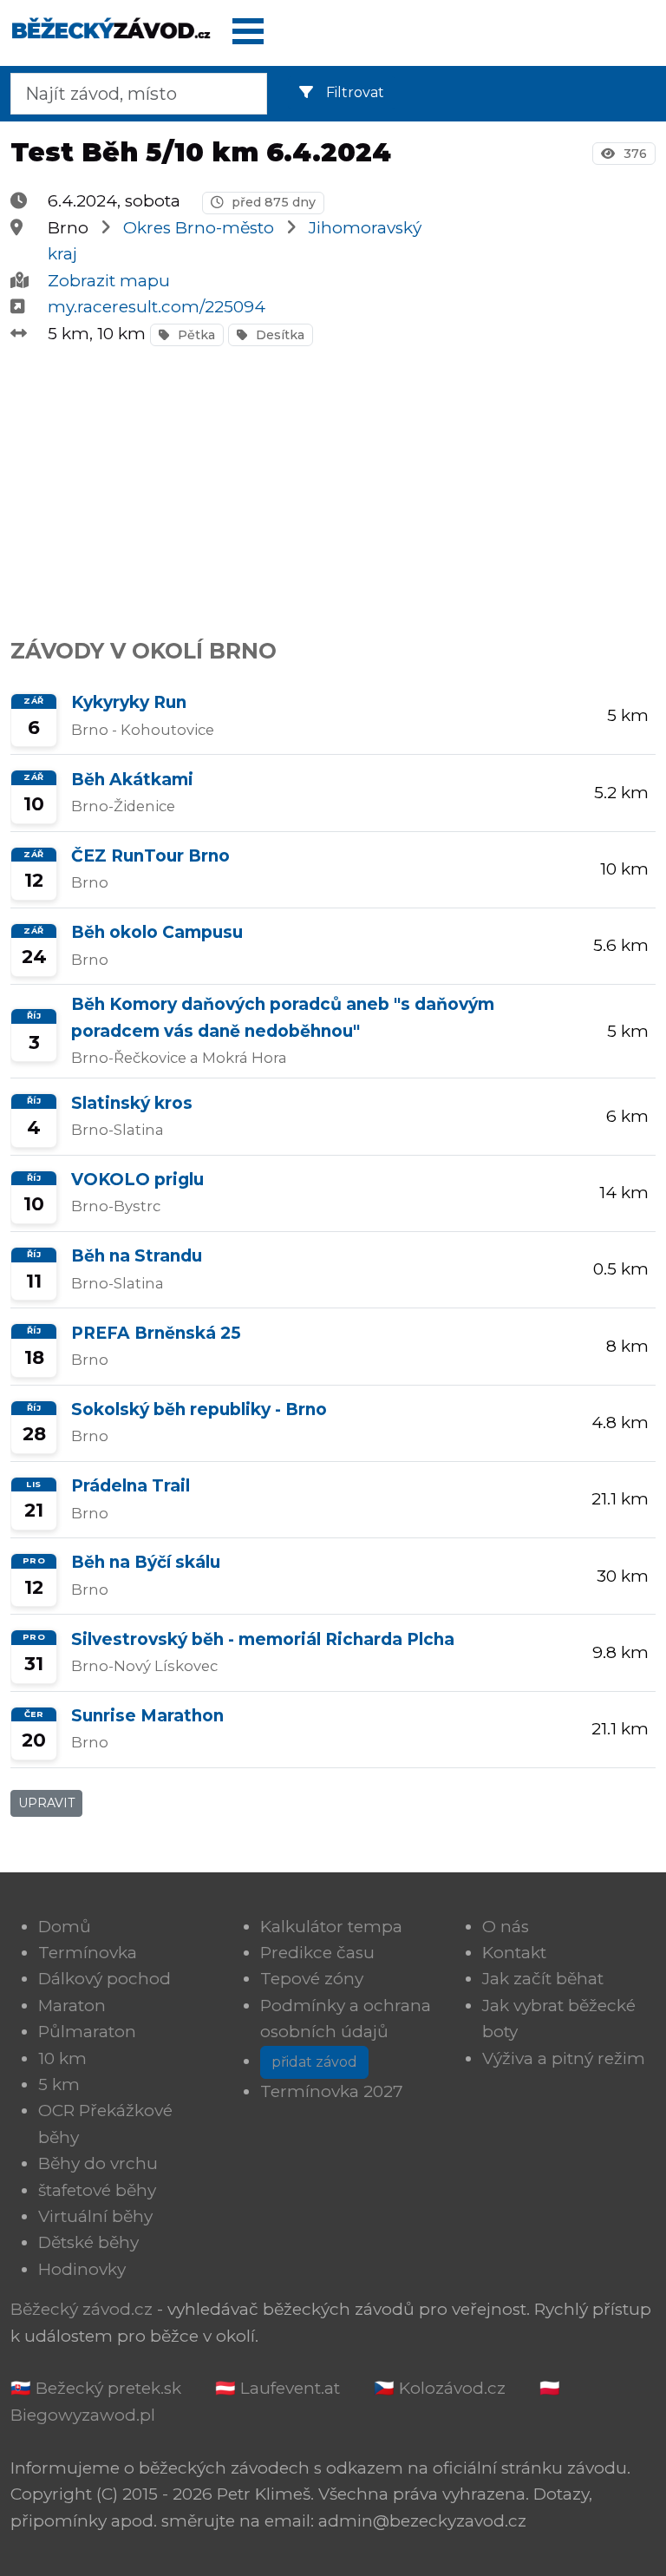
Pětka (195, 335)
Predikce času (317, 1953)
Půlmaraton (87, 2032)
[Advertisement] (333, 482)
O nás (506, 1927)
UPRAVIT (46, 1803)
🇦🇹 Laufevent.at (277, 2388)
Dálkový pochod (104, 1979)
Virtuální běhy (95, 2216)
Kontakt (514, 1953)
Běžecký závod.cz (82, 2309)
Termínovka (88, 1953)
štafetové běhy (97, 2190)
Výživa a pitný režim (564, 2058)
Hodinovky (82, 2269)
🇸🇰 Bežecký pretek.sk (96, 2388)
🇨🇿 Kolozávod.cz (440, 2388)
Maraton (72, 2006)
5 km (59, 2084)
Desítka (278, 335)
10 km (62, 2058)
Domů (65, 1927)
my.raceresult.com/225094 (157, 307)
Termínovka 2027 (332, 2091)
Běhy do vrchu (98, 2163)
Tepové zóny (312, 1979)
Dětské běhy (88, 2242)
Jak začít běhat (543, 1979)
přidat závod (314, 2062)
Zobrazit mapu (109, 281)
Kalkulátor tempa (331, 1927)
